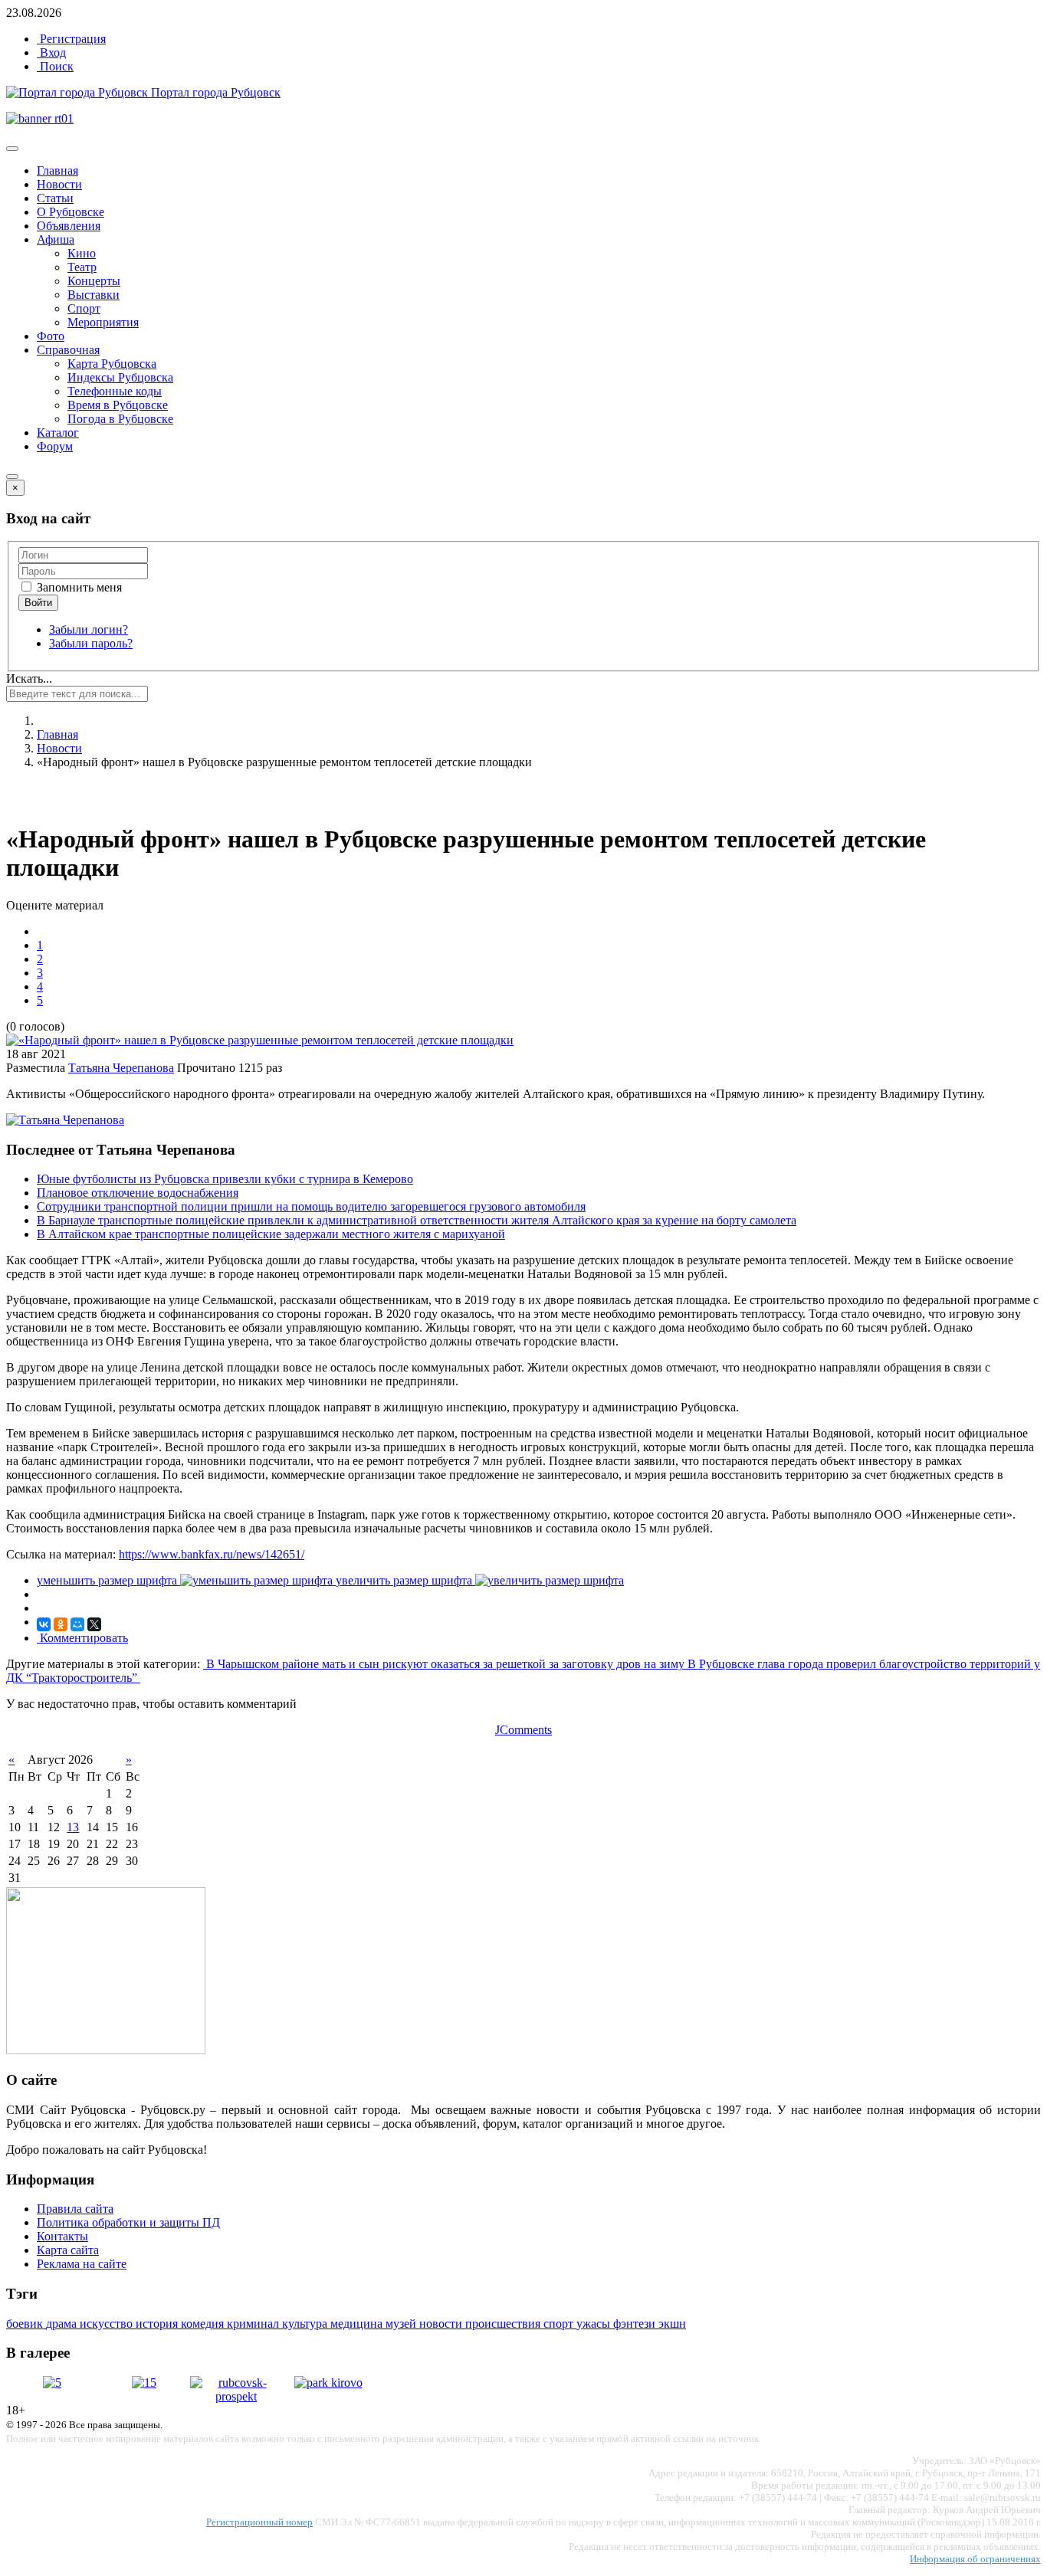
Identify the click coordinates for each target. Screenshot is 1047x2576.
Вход (51, 52)
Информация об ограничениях (975, 2559)
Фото (51, 336)
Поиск (55, 66)
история (158, 2324)
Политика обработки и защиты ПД (128, 2222)
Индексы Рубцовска (120, 377)
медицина (358, 2324)
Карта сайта (68, 2250)
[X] (94, 1624)
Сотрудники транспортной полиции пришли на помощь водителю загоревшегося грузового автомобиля (311, 1206)
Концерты (94, 281)
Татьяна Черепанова (121, 1068)
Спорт (84, 308)
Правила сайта (75, 2209)
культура (306, 2324)
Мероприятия (103, 322)
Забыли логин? (89, 629)
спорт (560, 2324)
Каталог (58, 433)
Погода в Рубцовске (120, 419)
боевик (26, 2324)
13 (73, 1827)
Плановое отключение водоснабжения (138, 1193)
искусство (108, 2324)
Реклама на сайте (82, 2264)
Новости (59, 184)
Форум (55, 446)
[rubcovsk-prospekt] (236, 2396)
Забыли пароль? (91, 643)
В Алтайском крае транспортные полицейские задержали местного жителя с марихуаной (271, 1234)
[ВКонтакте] (44, 1624)
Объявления (69, 226)
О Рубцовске (71, 212)
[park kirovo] (328, 2383)
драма (63, 2324)
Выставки (94, 295)
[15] (144, 2383)
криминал (254, 2324)
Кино (82, 253)
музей (402, 2324)
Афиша (56, 239)
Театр (82, 267)
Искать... (29, 678)
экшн (672, 2324)
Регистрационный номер (259, 2522)
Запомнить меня (78, 587)
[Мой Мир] (77, 1624)
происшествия (504, 2324)
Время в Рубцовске (118, 405)
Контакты (62, 2236)
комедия (204, 2324)
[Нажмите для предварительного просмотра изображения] (260, 1040)
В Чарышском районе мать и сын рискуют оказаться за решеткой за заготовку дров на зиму (445, 1664)
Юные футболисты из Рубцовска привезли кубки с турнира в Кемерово (225, 1179)
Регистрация (71, 39)
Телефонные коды (115, 391)
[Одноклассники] (61, 1624)
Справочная (68, 350)
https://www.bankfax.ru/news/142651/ (212, 1554)
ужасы (595, 2324)
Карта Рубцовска (112, 364)
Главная (57, 170)
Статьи (55, 198)
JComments (523, 1730)
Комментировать (82, 1638)
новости (442, 2324)
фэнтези (636, 2324)
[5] (52, 2383)
